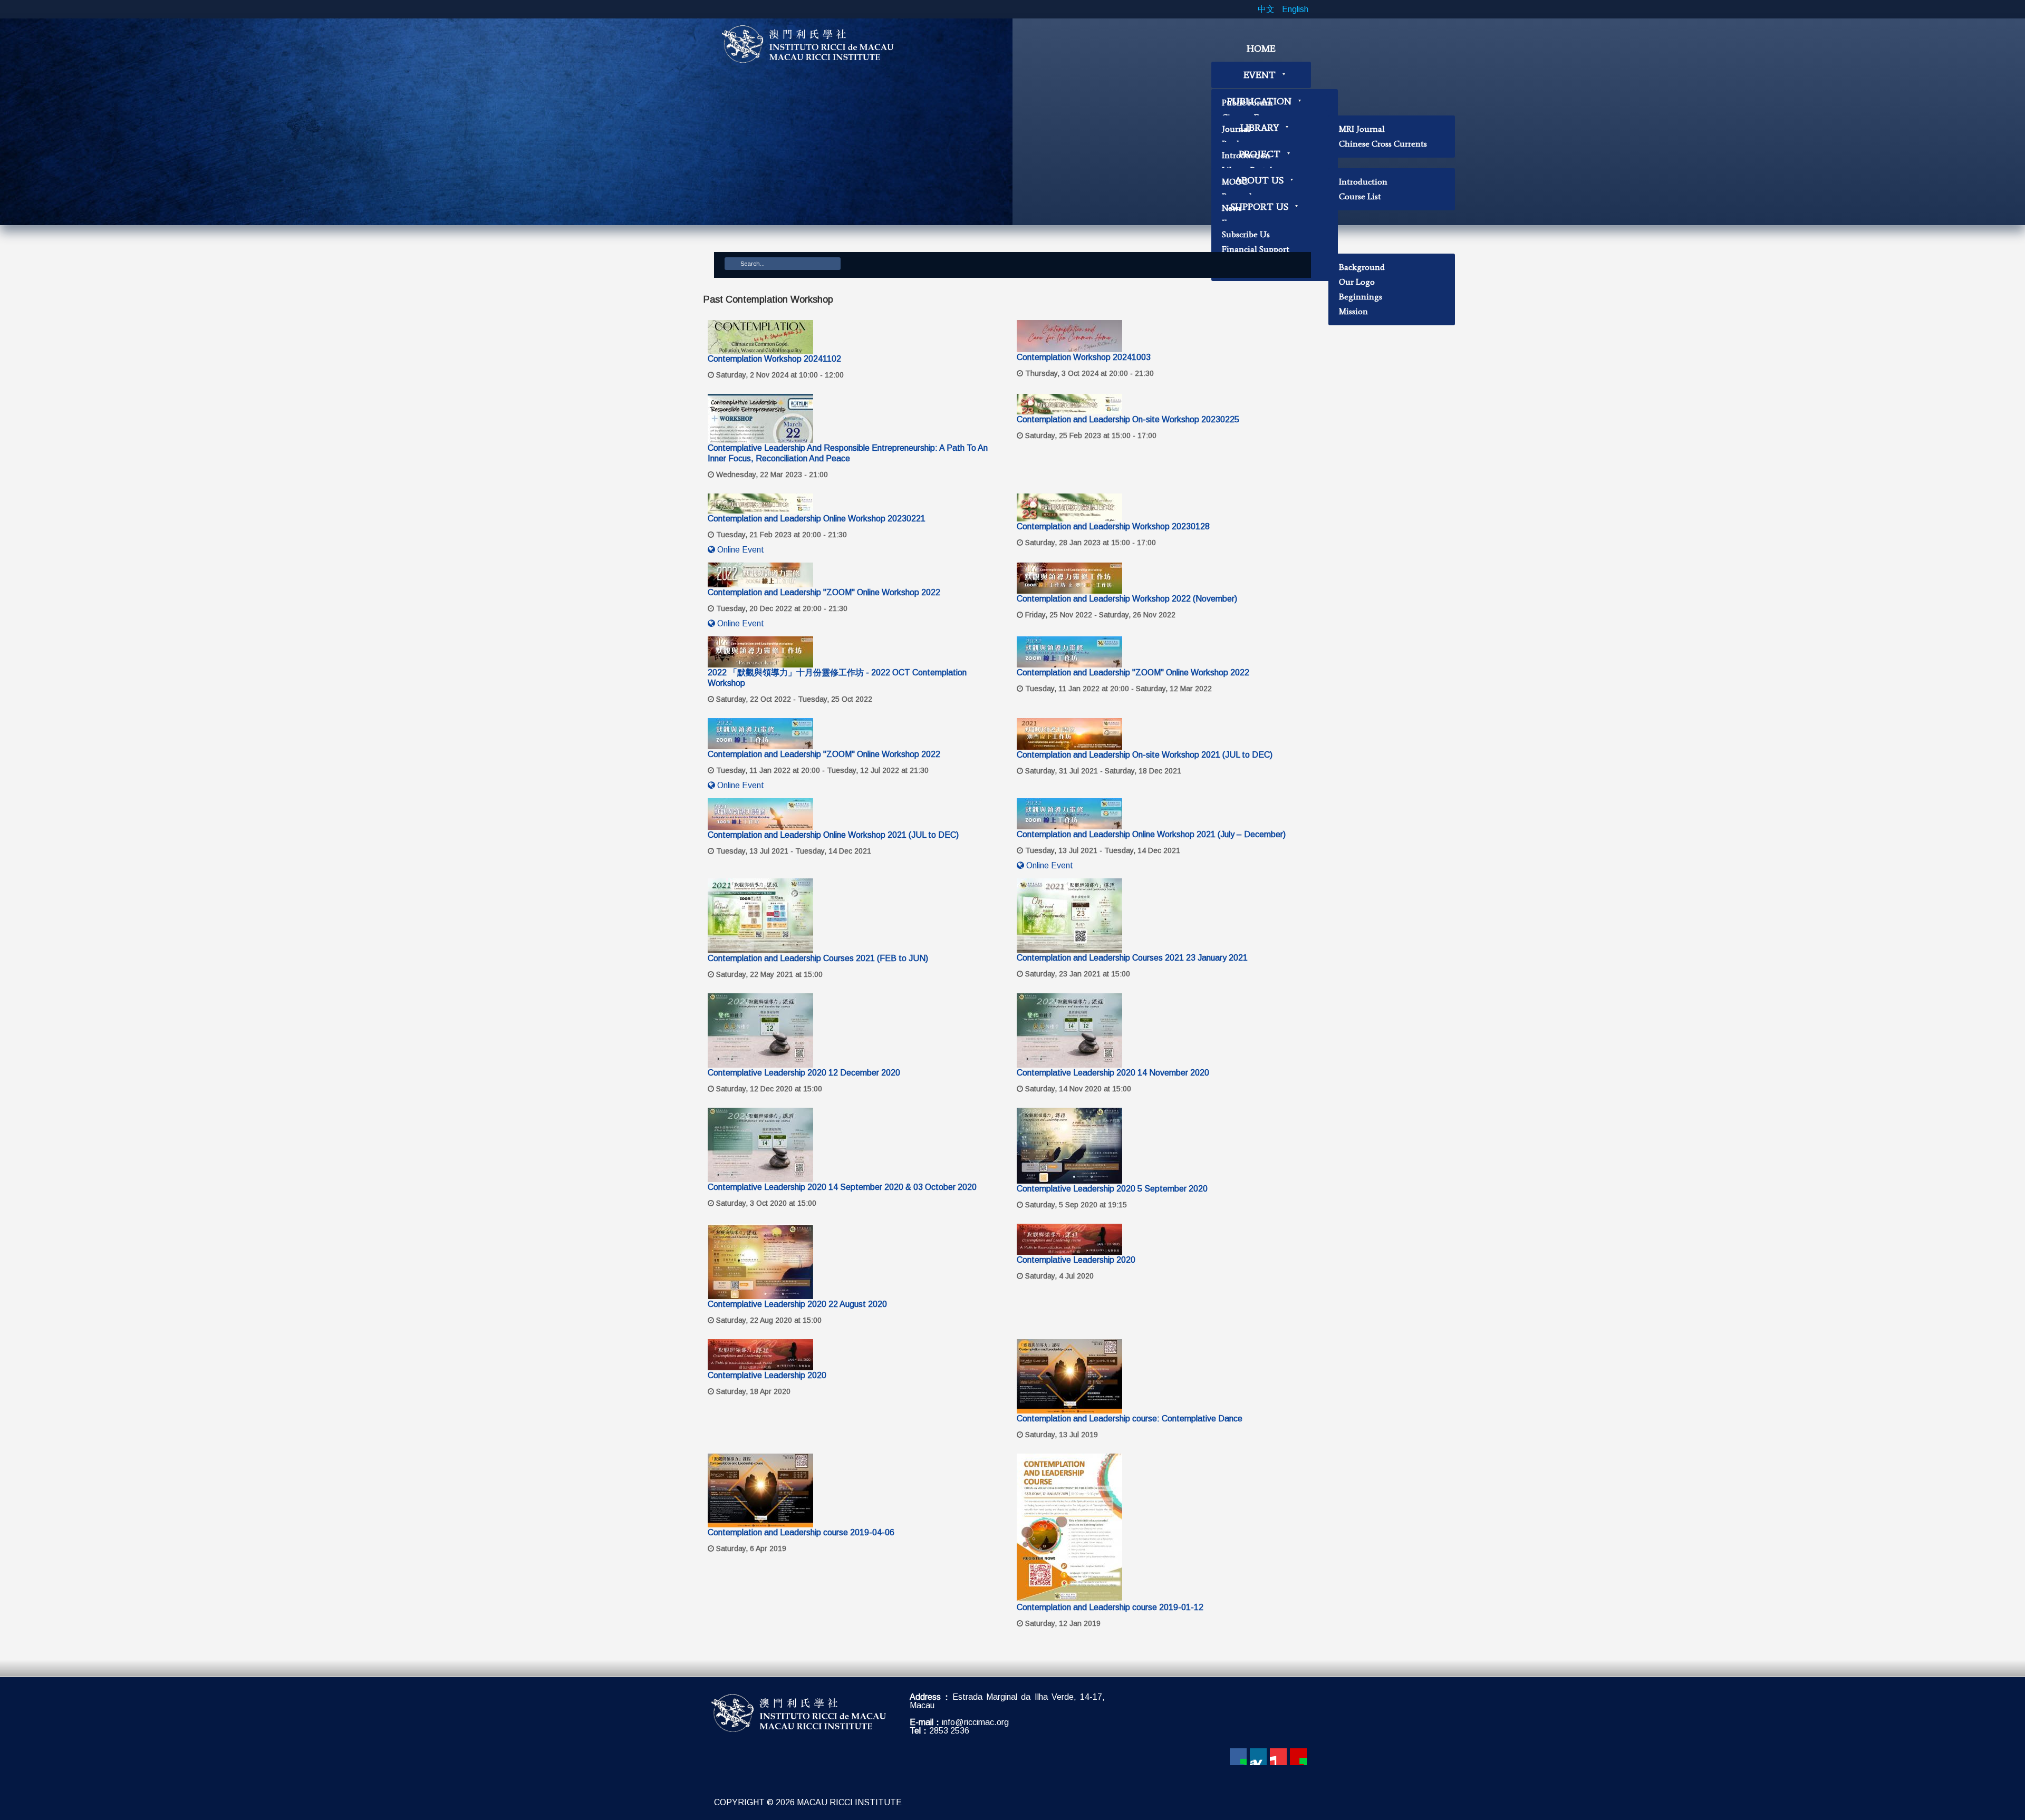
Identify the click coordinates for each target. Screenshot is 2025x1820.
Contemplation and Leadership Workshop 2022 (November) (1127, 599)
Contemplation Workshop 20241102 (774, 359)
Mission (1353, 311)
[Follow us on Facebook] (1238, 1757)
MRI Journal (1362, 129)
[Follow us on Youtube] (1278, 1757)
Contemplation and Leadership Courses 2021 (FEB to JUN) (818, 958)
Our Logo (1357, 282)
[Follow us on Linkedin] (1258, 1757)
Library (1260, 128)
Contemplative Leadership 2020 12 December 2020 (804, 1073)
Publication (1259, 101)
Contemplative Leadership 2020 (1076, 1260)
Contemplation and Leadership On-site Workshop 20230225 (1128, 419)
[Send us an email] (1298, 1757)
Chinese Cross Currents (1383, 144)
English (1295, 9)
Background (1362, 267)
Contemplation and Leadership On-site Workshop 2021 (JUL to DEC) (1145, 755)
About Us (1259, 180)
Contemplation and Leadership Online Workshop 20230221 (817, 519)
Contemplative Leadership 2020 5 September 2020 (1112, 1189)
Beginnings (1361, 297)
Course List (1360, 196)
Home (1261, 49)
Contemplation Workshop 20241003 (1084, 357)
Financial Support (1256, 249)
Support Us (1259, 207)
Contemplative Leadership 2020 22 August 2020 (797, 1304)
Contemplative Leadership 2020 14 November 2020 (1113, 1073)
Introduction (1363, 182)
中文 (1267, 9)
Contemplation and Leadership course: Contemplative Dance (1130, 1419)
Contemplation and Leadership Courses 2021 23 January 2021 (1132, 958)
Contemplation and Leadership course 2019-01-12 (1110, 1607)
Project (1260, 154)
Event (1260, 75)
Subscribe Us (1246, 234)
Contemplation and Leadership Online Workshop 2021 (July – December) (1151, 834)
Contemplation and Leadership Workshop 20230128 (1113, 526)
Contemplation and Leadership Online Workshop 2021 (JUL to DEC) (833, 835)
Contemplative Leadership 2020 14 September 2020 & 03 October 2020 (842, 1187)
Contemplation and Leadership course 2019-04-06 (801, 1532)
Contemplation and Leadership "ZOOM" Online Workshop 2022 (824, 592)
